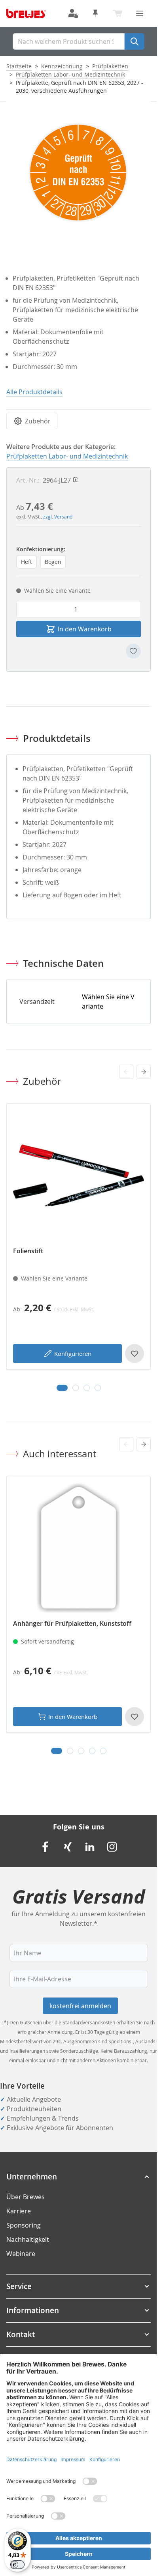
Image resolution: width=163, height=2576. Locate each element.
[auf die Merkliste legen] (133, 651)
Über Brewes (26, 2197)
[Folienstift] (79, 1175)
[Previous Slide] (126, 1072)
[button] (79, 2177)
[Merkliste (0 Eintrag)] (95, 13)
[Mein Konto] (73, 13)
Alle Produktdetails (34, 392)
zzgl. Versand (58, 517)
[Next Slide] (144, 1072)
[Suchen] (135, 41)
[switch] (17, 2565)
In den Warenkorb (73, 1717)
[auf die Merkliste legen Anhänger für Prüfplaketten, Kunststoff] (135, 1717)
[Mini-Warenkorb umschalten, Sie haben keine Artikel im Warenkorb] (118, 13)
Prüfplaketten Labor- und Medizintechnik (70, 74)
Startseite (19, 66)
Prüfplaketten (110, 66)
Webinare (21, 2254)
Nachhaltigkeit (28, 2239)
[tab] (62, 1388)
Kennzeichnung (62, 66)
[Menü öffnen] (140, 13)
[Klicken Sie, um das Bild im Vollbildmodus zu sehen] (79, 173)
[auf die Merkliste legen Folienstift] (135, 1354)
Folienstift (28, 1251)
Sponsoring (24, 2225)
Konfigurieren (73, 1354)
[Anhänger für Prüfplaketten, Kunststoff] (79, 1548)
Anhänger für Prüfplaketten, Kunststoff (72, 1623)
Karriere (19, 2211)
